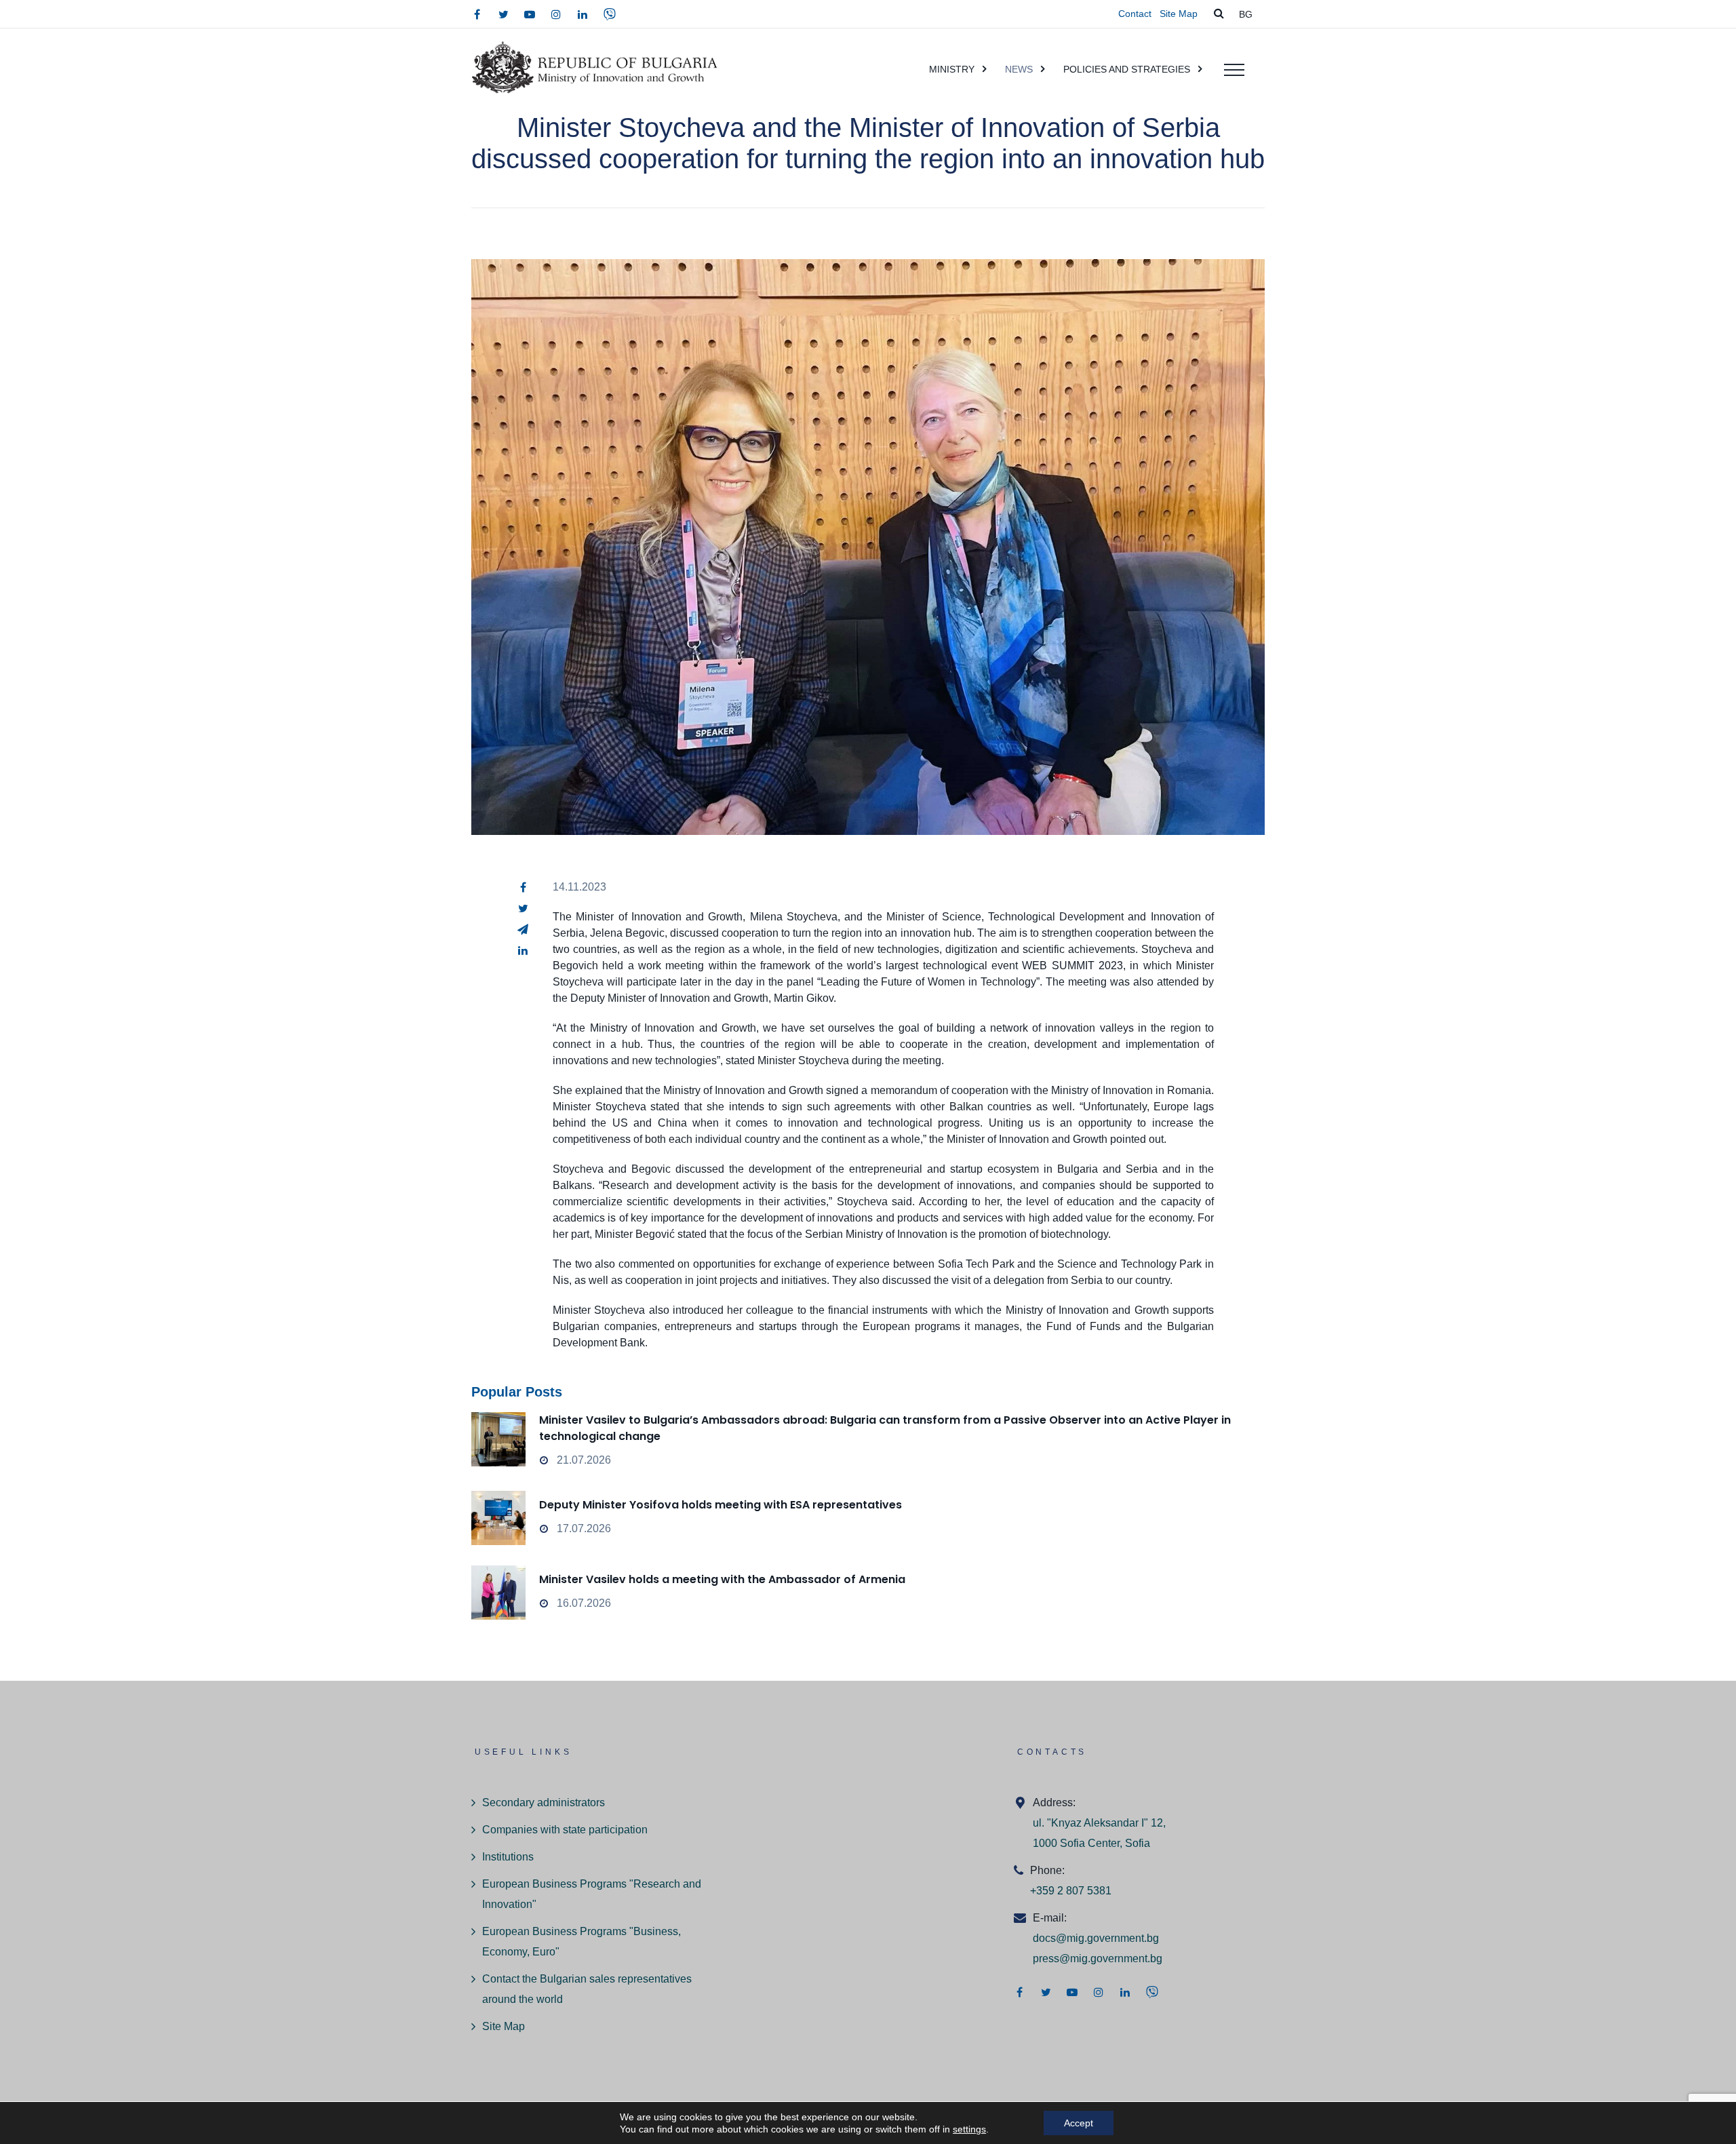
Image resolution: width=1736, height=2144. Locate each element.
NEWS (1019, 69)
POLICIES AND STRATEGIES (1127, 69)
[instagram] (556, 14)
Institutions (508, 1857)
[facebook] (477, 14)
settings (969, 2129)
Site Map (1179, 14)
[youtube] (530, 14)
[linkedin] (583, 14)
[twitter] (503, 14)
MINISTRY (952, 69)
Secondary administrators (544, 1802)
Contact (1135, 14)
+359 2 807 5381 (1071, 1891)
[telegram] (523, 929)
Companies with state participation (565, 1830)
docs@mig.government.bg (1096, 1938)
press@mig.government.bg (1098, 1958)
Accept (1079, 2123)
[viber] (610, 14)
